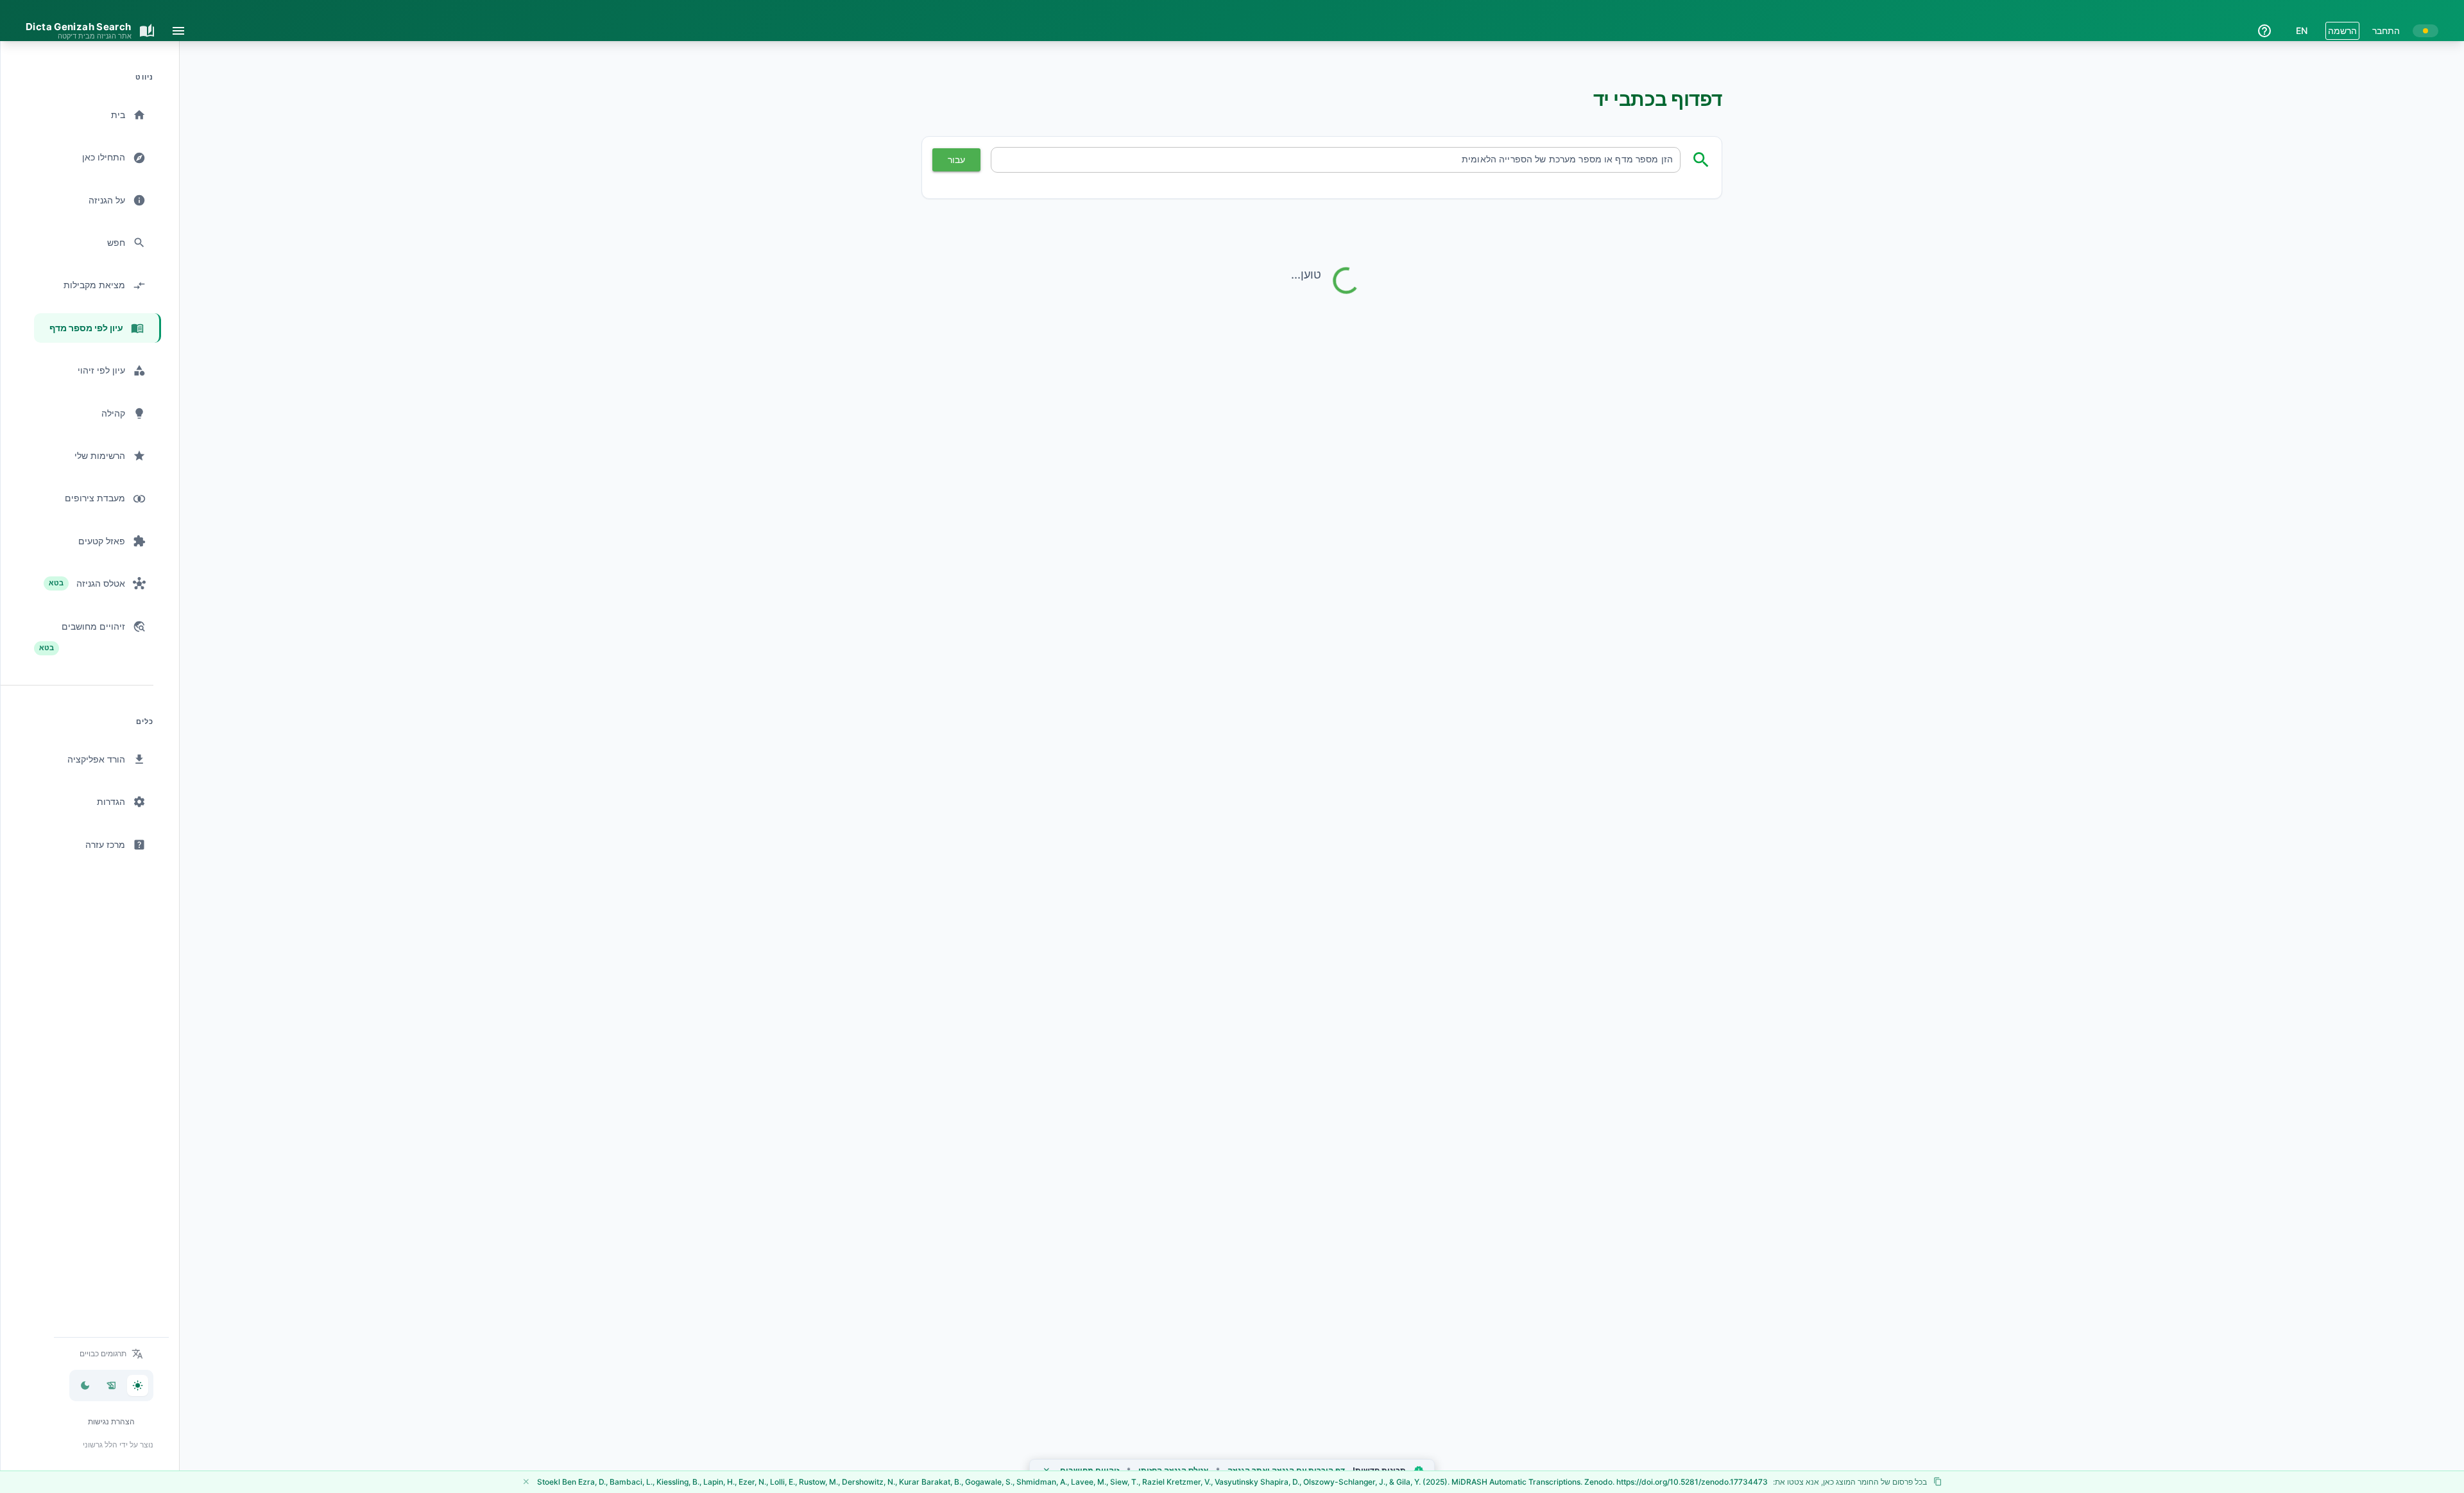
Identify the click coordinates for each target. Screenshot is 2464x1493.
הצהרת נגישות (111, 1421)
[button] (111, 1354)
